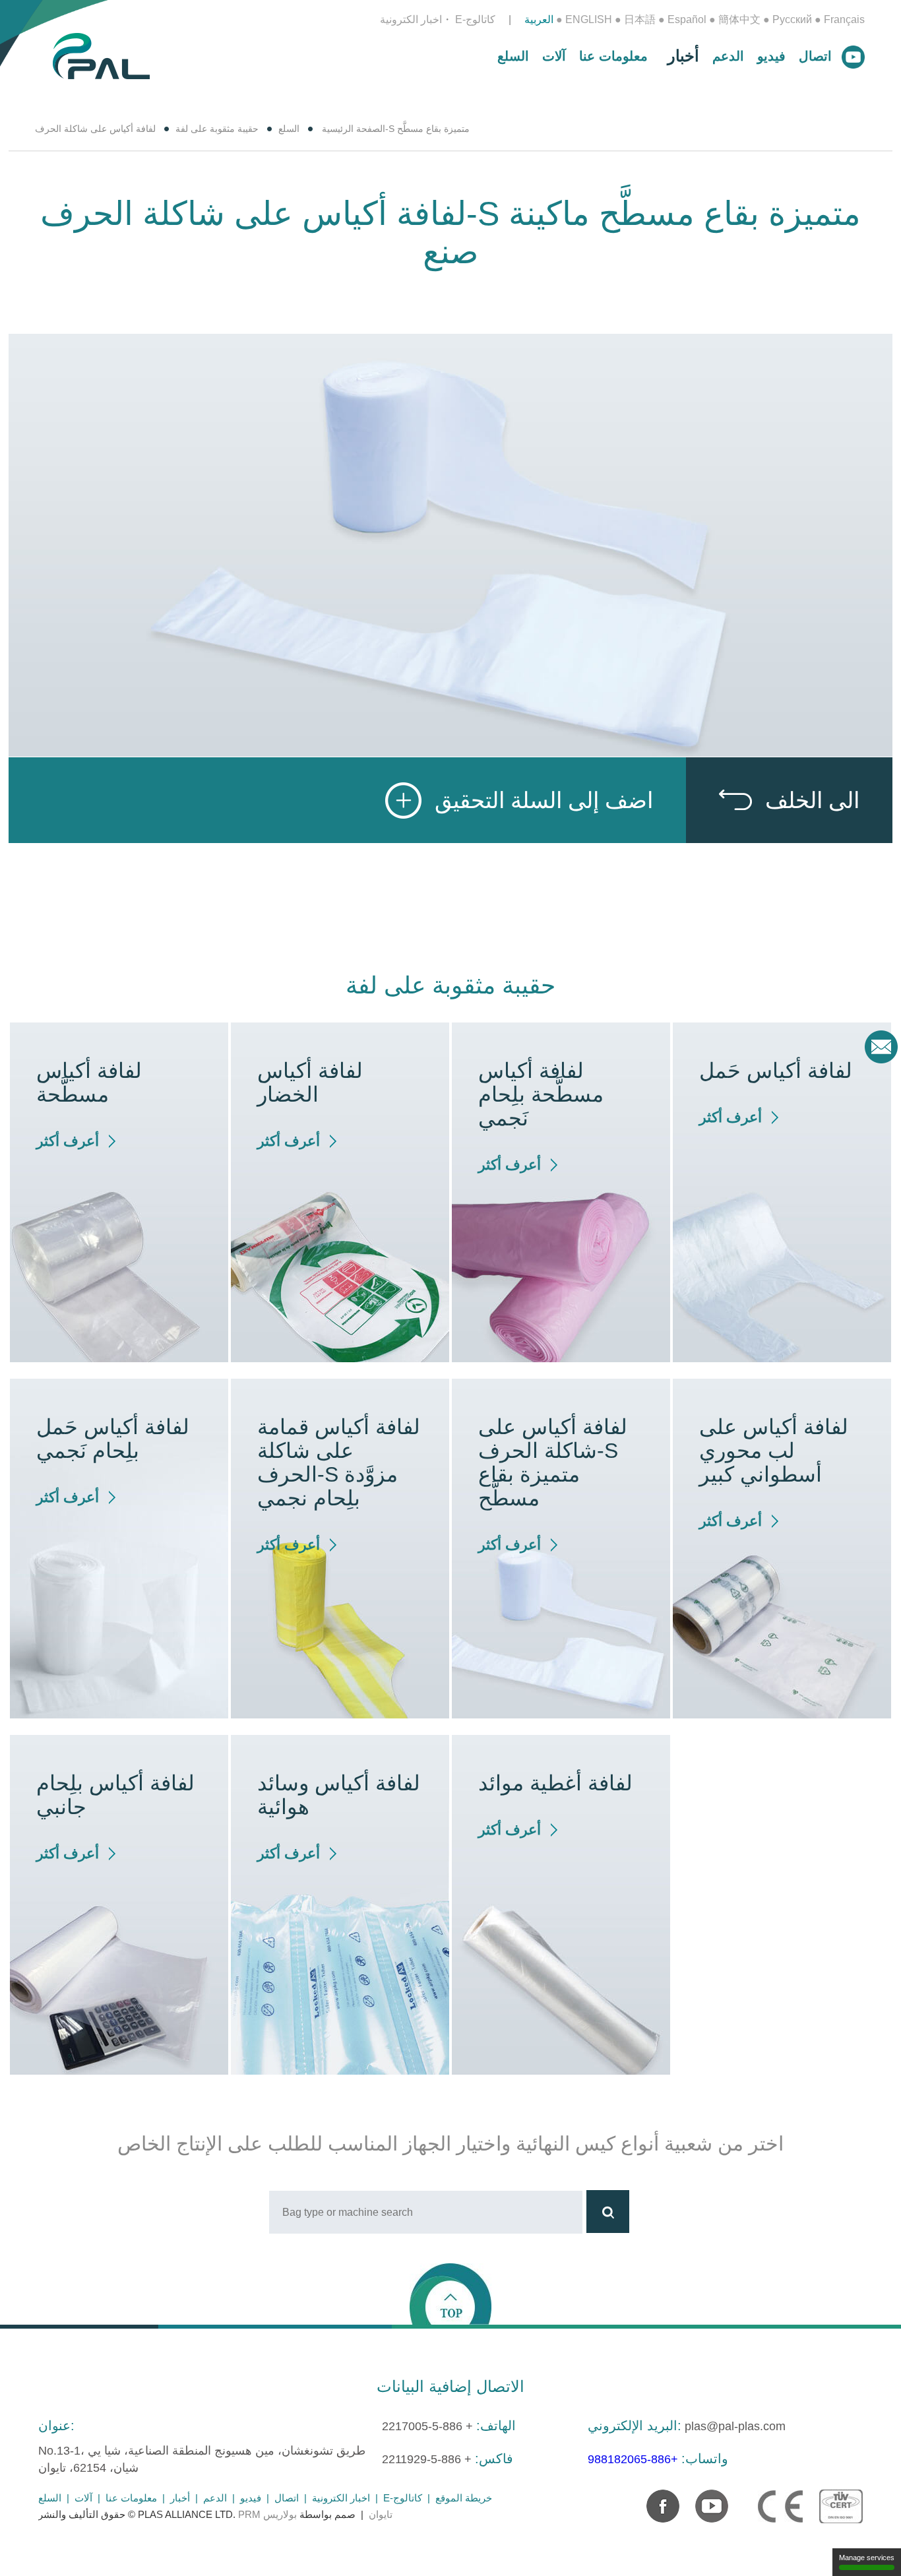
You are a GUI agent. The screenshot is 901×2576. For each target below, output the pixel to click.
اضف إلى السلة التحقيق (544, 800)
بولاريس (280, 2514)
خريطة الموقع (464, 2498)
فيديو (771, 56)
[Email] (881, 1047)
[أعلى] (450, 2293)
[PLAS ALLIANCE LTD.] (101, 55)
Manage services (867, 2558)
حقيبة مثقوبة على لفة (217, 129)
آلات (554, 56)
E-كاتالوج (475, 19)
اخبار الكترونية (411, 19)
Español (687, 19)
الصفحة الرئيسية (354, 129)
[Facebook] (656, 2499)
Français (844, 19)
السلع (513, 56)
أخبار (683, 56)
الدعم (728, 56)
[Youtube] (705, 2499)
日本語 (640, 19)
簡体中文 (739, 19)
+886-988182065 (633, 2459)
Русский (792, 19)
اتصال (815, 56)
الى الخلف (812, 800)
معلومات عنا (613, 56)
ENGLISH (589, 19)
